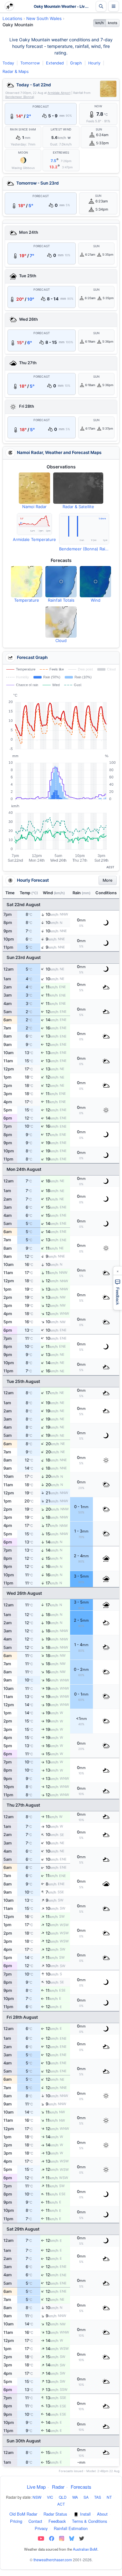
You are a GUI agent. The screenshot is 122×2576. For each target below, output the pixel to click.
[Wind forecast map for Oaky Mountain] (95, 582)
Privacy (41, 2528)
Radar (58, 2487)
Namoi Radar (34, 507)
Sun (99, 130)
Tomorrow (30, 63)
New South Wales (44, 18)
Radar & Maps (16, 71)
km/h (100, 23)
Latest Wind (61, 130)
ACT (61, 2504)
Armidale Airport (59, 93)
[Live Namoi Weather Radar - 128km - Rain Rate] (108, 89)
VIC (50, 2497)
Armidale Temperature (34, 539)
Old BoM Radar (23, 2514)
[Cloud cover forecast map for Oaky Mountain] (61, 622)
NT (109, 2497)
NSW (37, 2497)
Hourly (94, 63)
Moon (23, 153)
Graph (76, 63)
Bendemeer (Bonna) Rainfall (84, 549)
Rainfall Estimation (71, 2528)
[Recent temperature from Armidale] (34, 524)
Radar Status (55, 2514)
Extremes (61, 153)
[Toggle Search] (101, 6)
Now (98, 106)
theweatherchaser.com (53, 2560)
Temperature (27, 600)
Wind (96, 600)
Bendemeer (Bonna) (20, 97)
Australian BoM (85, 2549)
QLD (63, 2497)
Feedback (57, 2521)
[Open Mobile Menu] (114, 6)
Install (85, 2514)
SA (86, 2497)
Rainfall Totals (61, 600)
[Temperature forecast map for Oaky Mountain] (27, 582)
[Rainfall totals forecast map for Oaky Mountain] (61, 582)
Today (8, 63)
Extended (55, 63)
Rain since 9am (23, 130)
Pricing (16, 2521)
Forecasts (81, 2487)
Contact (35, 2521)
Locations (12, 18)
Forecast (41, 107)
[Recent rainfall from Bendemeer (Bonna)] (84, 529)
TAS (98, 2497)
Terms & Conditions (89, 2521)
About (102, 2514)
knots (113, 23)
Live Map (36, 2487)
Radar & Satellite (78, 507)
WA (75, 2497)
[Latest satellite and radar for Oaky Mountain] (78, 488)
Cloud (61, 640)
